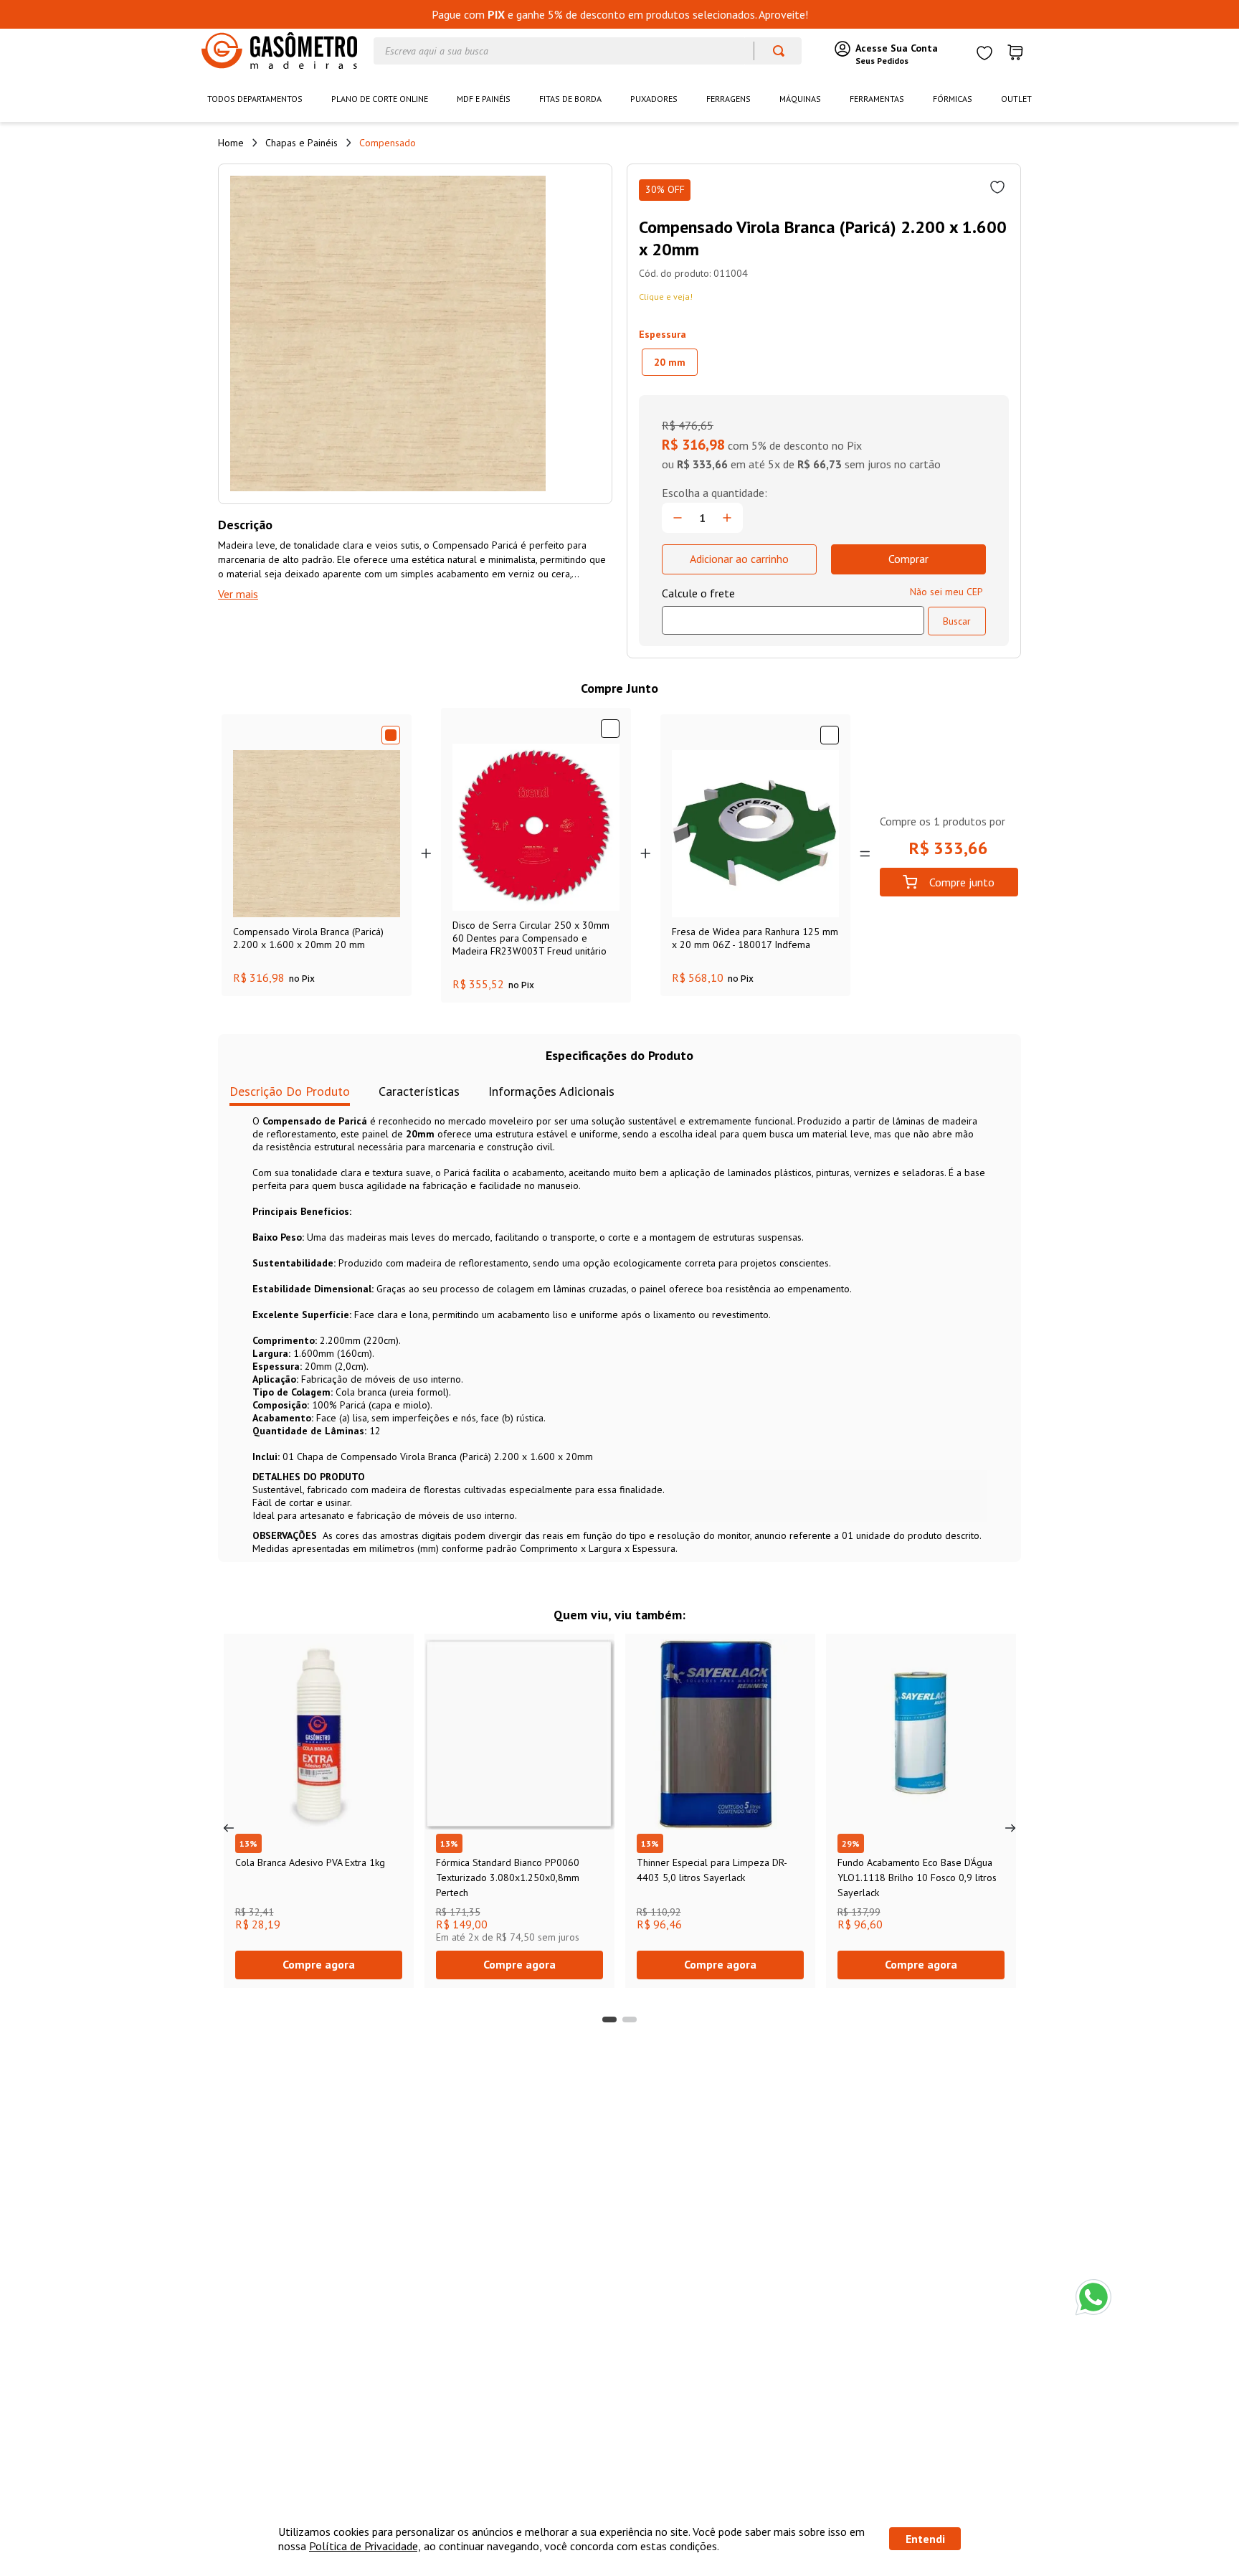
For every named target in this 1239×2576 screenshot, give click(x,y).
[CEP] (793, 610)
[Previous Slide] (229, 1828)
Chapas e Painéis (302, 143)
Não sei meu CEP (946, 592)
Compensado (388, 143)
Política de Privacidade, (365, 2546)
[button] (670, 362)
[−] (678, 518)
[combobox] (588, 51)
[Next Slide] (1010, 1828)
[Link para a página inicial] (231, 143)
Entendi (925, 2539)
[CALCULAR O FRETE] (957, 621)
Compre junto (962, 882)
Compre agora (319, 1964)
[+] (727, 518)
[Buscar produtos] (772, 51)
